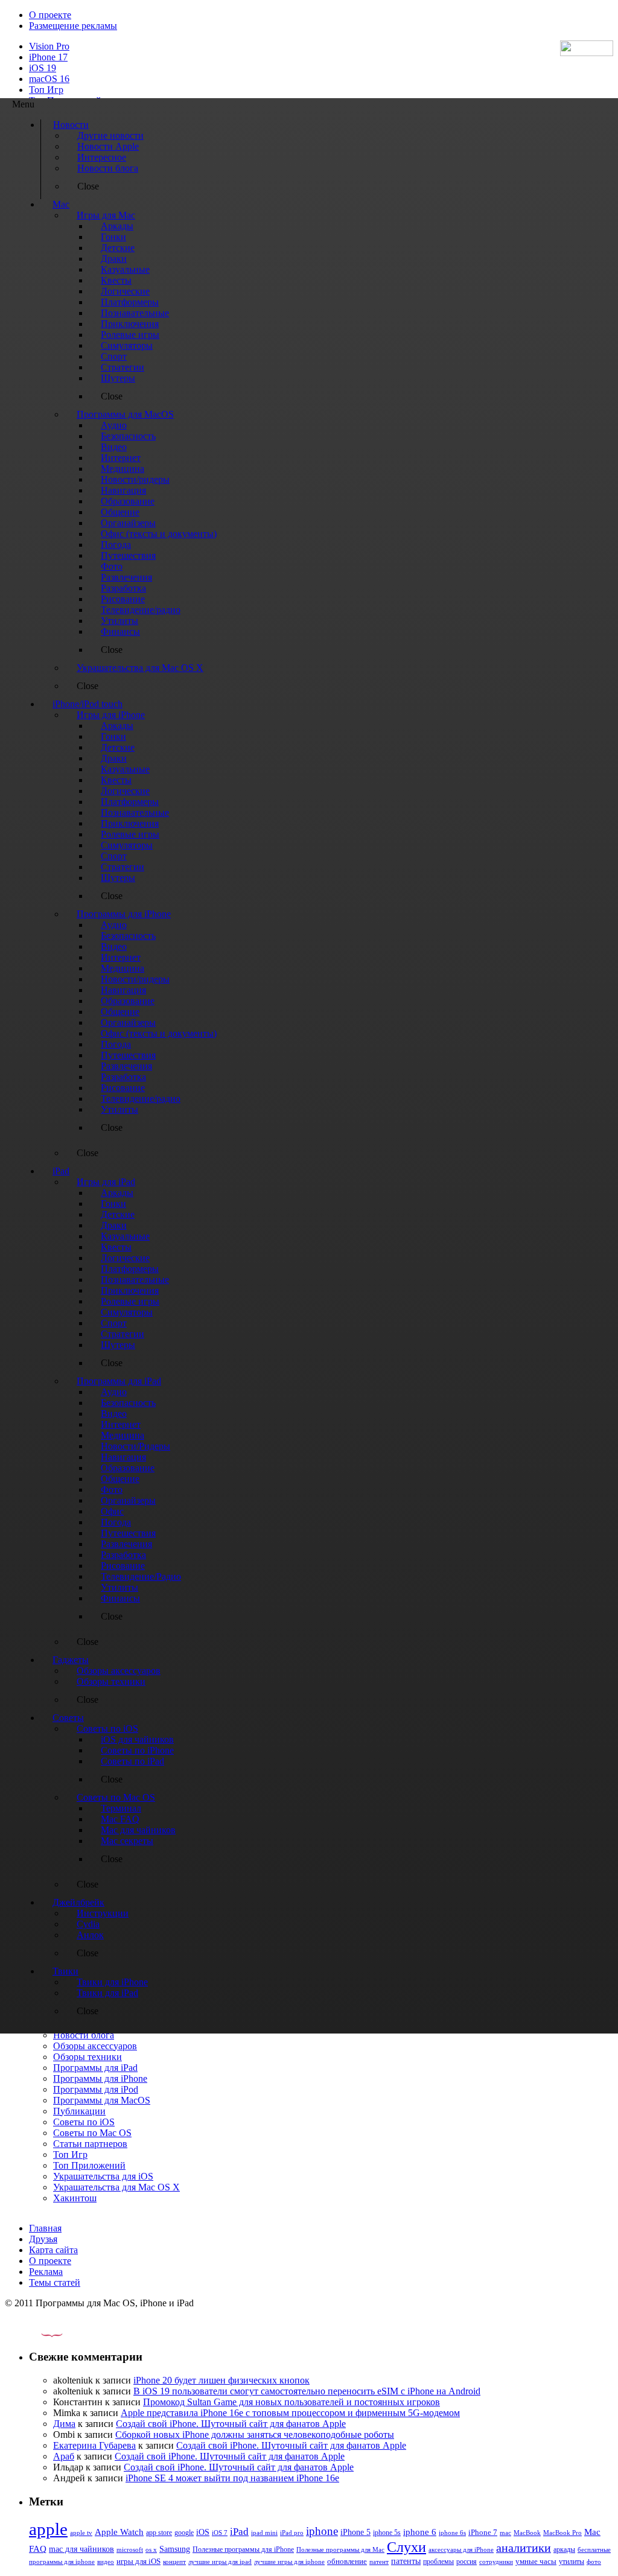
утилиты (572, 2562)
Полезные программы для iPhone (243, 2549)
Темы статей (55, 2282)
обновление (347, 2562)
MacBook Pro (562, 2533)
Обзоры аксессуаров (95, 2046)
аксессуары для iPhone (461, 2549)
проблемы (438, 2562)
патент (379, 2562)
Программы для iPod (96, 2089)
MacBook (527, 2533)
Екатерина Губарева (94, 2445)
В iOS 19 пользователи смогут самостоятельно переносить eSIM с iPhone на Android (307, 2391)
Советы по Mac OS (92, 2133)
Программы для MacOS (102, 2100)
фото (594, 2562)
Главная (45, 2228)
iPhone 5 (355, 2532)
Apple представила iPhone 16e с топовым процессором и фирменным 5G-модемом (290, 2413)
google (184, 2533)
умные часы (536, 2562)
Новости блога (84, 2035)
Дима (64, 2424)
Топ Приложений (89, 2165)
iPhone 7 (483, 2533)
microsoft (130, 2550)
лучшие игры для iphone (289, 2562)
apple (48, 2529)
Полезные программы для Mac (340, 2549)
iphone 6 (420, 2532)
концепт (174, 2562)
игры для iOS (139, 2561)
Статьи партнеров (90, 2144)
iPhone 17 (48, 57)
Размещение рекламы (73, 26)
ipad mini (264, 2533)
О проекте (50, 15)
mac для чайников (81, 2549)
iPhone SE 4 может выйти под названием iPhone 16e (232, 2478)
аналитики (524, 2548)
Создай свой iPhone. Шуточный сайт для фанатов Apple (231, 2424)
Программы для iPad (95, 2068)
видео (106, 2562)
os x (151, 2549)
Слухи (406, 2547)
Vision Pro (49, 46)
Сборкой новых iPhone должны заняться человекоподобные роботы (255, 2434)
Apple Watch (119, 2532)
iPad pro (292, 2533)
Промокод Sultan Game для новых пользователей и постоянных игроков (291, 2402)
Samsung (175, 2549)
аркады (564, 2549)
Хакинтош (75, 2198)
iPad (239, 2532)
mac (505, 2533)
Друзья (43, 2239)
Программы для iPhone (100, 2078)
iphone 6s (452, 2533)
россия (467, 2562)
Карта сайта (53, 2250)
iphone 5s (387, 2533)
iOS (203, 2532)
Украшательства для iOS (103, 2176)
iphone (322, 2531)
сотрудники (496, 2562)
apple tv (81, 2533)
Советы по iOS (84, 2122)
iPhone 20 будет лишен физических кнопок (221, 2380)
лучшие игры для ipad (220, 2562)
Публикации (79, 2111)
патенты (406, 2561)
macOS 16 (49, 79)
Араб (64, 2456)
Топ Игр (46, 90)
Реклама (46, 2272)
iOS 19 (43, 68)
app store (159, 2533)
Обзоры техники (88, 2057)
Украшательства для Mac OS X (116, 2187)
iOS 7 (220, 2533)
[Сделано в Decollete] (42, 2334)
